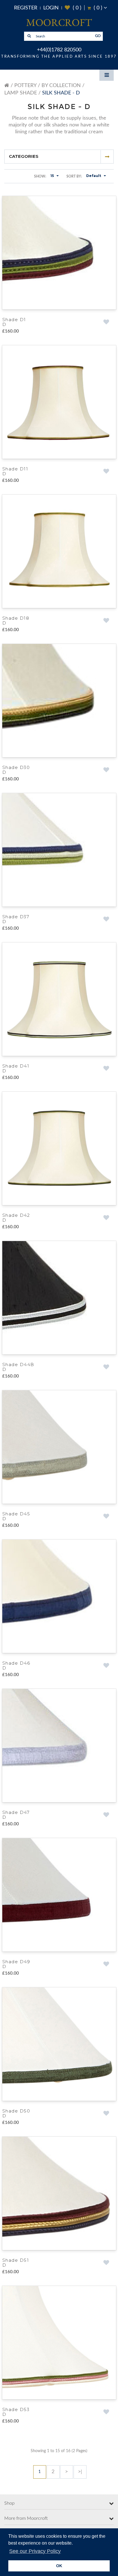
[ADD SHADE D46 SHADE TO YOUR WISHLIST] (106, 1671)
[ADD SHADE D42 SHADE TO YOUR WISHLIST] (106, 1221)
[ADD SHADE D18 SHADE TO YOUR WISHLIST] (106, 622)
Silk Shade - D (61, 93)
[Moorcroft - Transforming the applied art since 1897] (59, 22)
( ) (73, 8)
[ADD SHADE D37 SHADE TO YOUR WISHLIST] (106, 922)
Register (26, 8)
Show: (40, 176)
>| (80, 2480)
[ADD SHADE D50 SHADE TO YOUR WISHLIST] (106, 2121)
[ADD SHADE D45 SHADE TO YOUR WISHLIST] (106, 1521)
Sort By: (74, 176)
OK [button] (59, 2566)
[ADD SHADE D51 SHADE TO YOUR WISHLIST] (106, 2270)
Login (51, 8)
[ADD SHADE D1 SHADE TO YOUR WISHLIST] (106, 322)
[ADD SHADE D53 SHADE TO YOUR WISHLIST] (106, 2420)
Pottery (25, 86)
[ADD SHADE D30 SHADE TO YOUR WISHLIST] (106, 772)
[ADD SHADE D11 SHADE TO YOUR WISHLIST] (106, 472)
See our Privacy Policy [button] (35, 2551)
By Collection (61, 86)
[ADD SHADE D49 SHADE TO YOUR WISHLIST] (106, 1971)
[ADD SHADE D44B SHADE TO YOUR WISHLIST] (106, 1371)
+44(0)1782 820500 (59, 50)
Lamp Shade (21, 93)
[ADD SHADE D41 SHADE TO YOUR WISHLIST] (106, 1072)
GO (98, 36)
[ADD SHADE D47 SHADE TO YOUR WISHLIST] (106, 1821)
